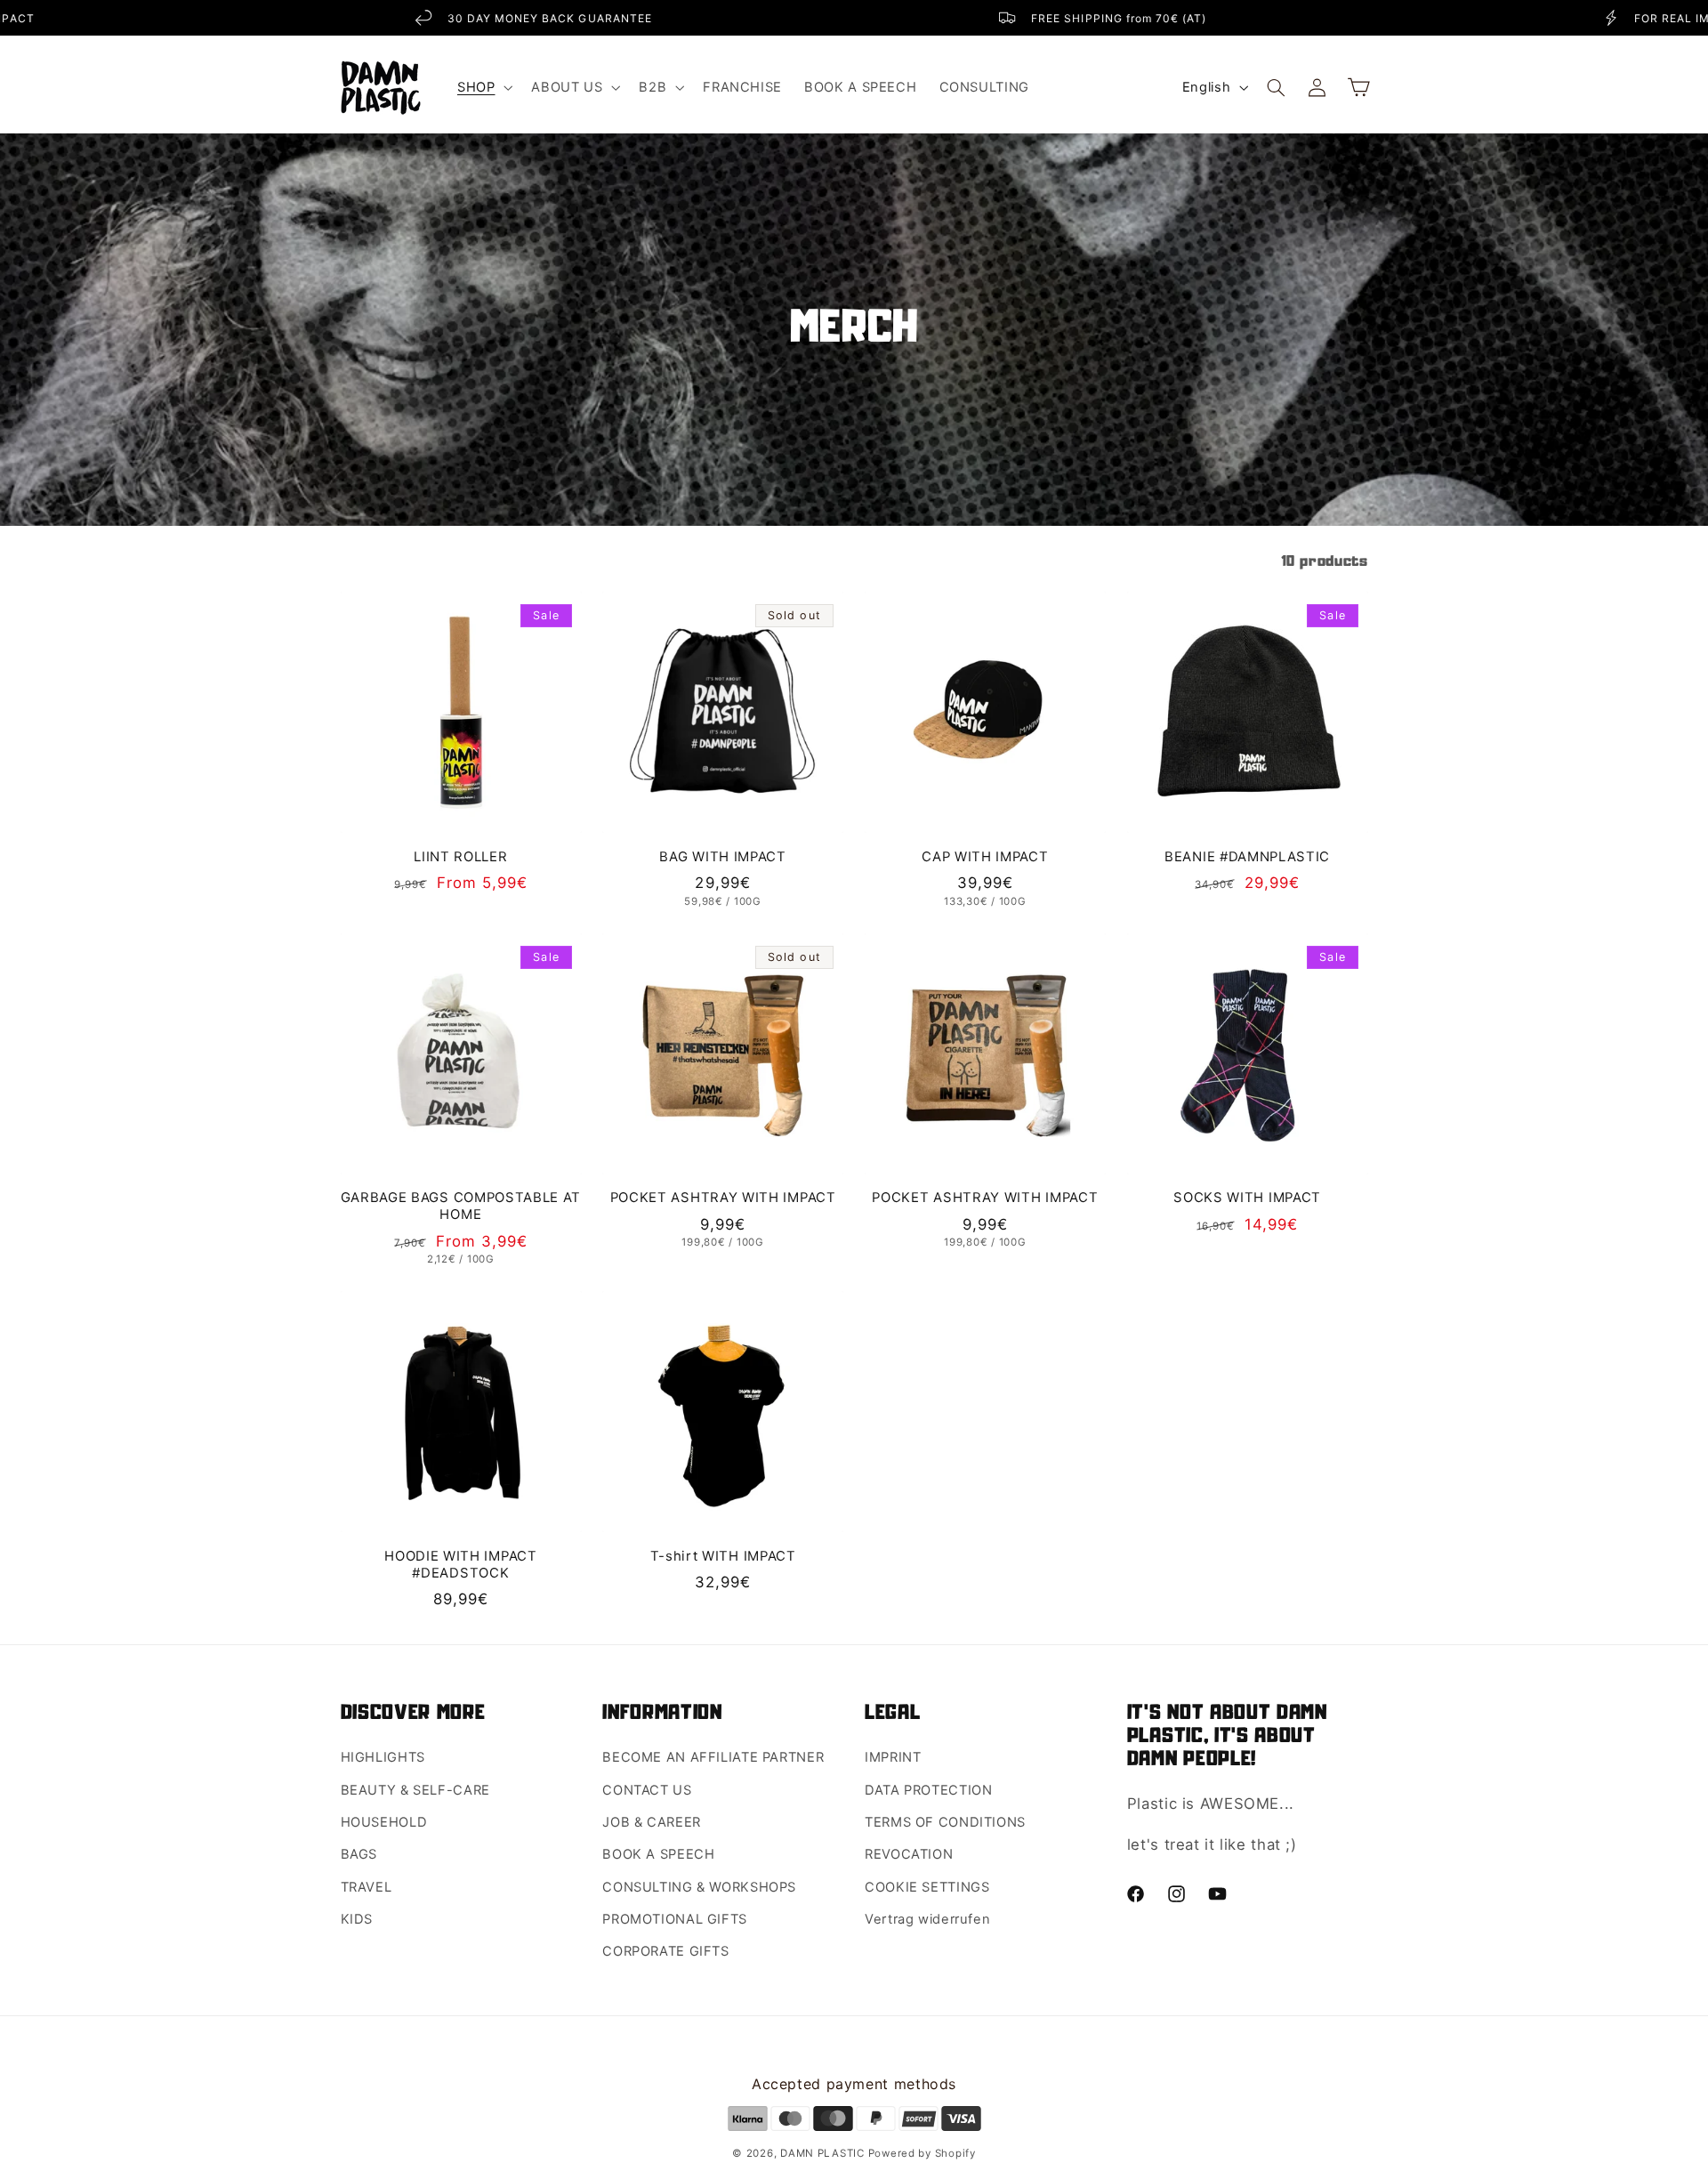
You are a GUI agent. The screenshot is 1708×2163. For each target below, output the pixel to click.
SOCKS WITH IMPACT (1247, 1198)
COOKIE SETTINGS (927, 1887)
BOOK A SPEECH (658, 1854)
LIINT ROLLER (460, 857)
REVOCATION (909, 1854)
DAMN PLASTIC (824, 2153)
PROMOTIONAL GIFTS (675, 1919)
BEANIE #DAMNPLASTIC (1247, 857)
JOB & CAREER (652, 1822)
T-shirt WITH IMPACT (723, 1556)
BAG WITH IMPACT (722, 857)
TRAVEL (367, 1887)
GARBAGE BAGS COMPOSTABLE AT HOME (461, 1206)
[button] (483, 87)
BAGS (359, 1854)
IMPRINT (893, 1757)
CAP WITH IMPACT (985, 857)
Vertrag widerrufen (927, 1919)
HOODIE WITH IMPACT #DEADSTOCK (460, 1565)
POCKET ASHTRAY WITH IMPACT (723, 1198)
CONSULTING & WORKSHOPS (699, 1887)
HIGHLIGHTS (383, 1757)
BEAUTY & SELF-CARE (415, 1790)
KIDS (357, 1919)
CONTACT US (647, 1790)
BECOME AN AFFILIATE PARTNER (713, 1757)
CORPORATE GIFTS (665, 1951)
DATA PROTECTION (928, 1790)
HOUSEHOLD (384, 1822)
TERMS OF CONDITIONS (945, 1822)
